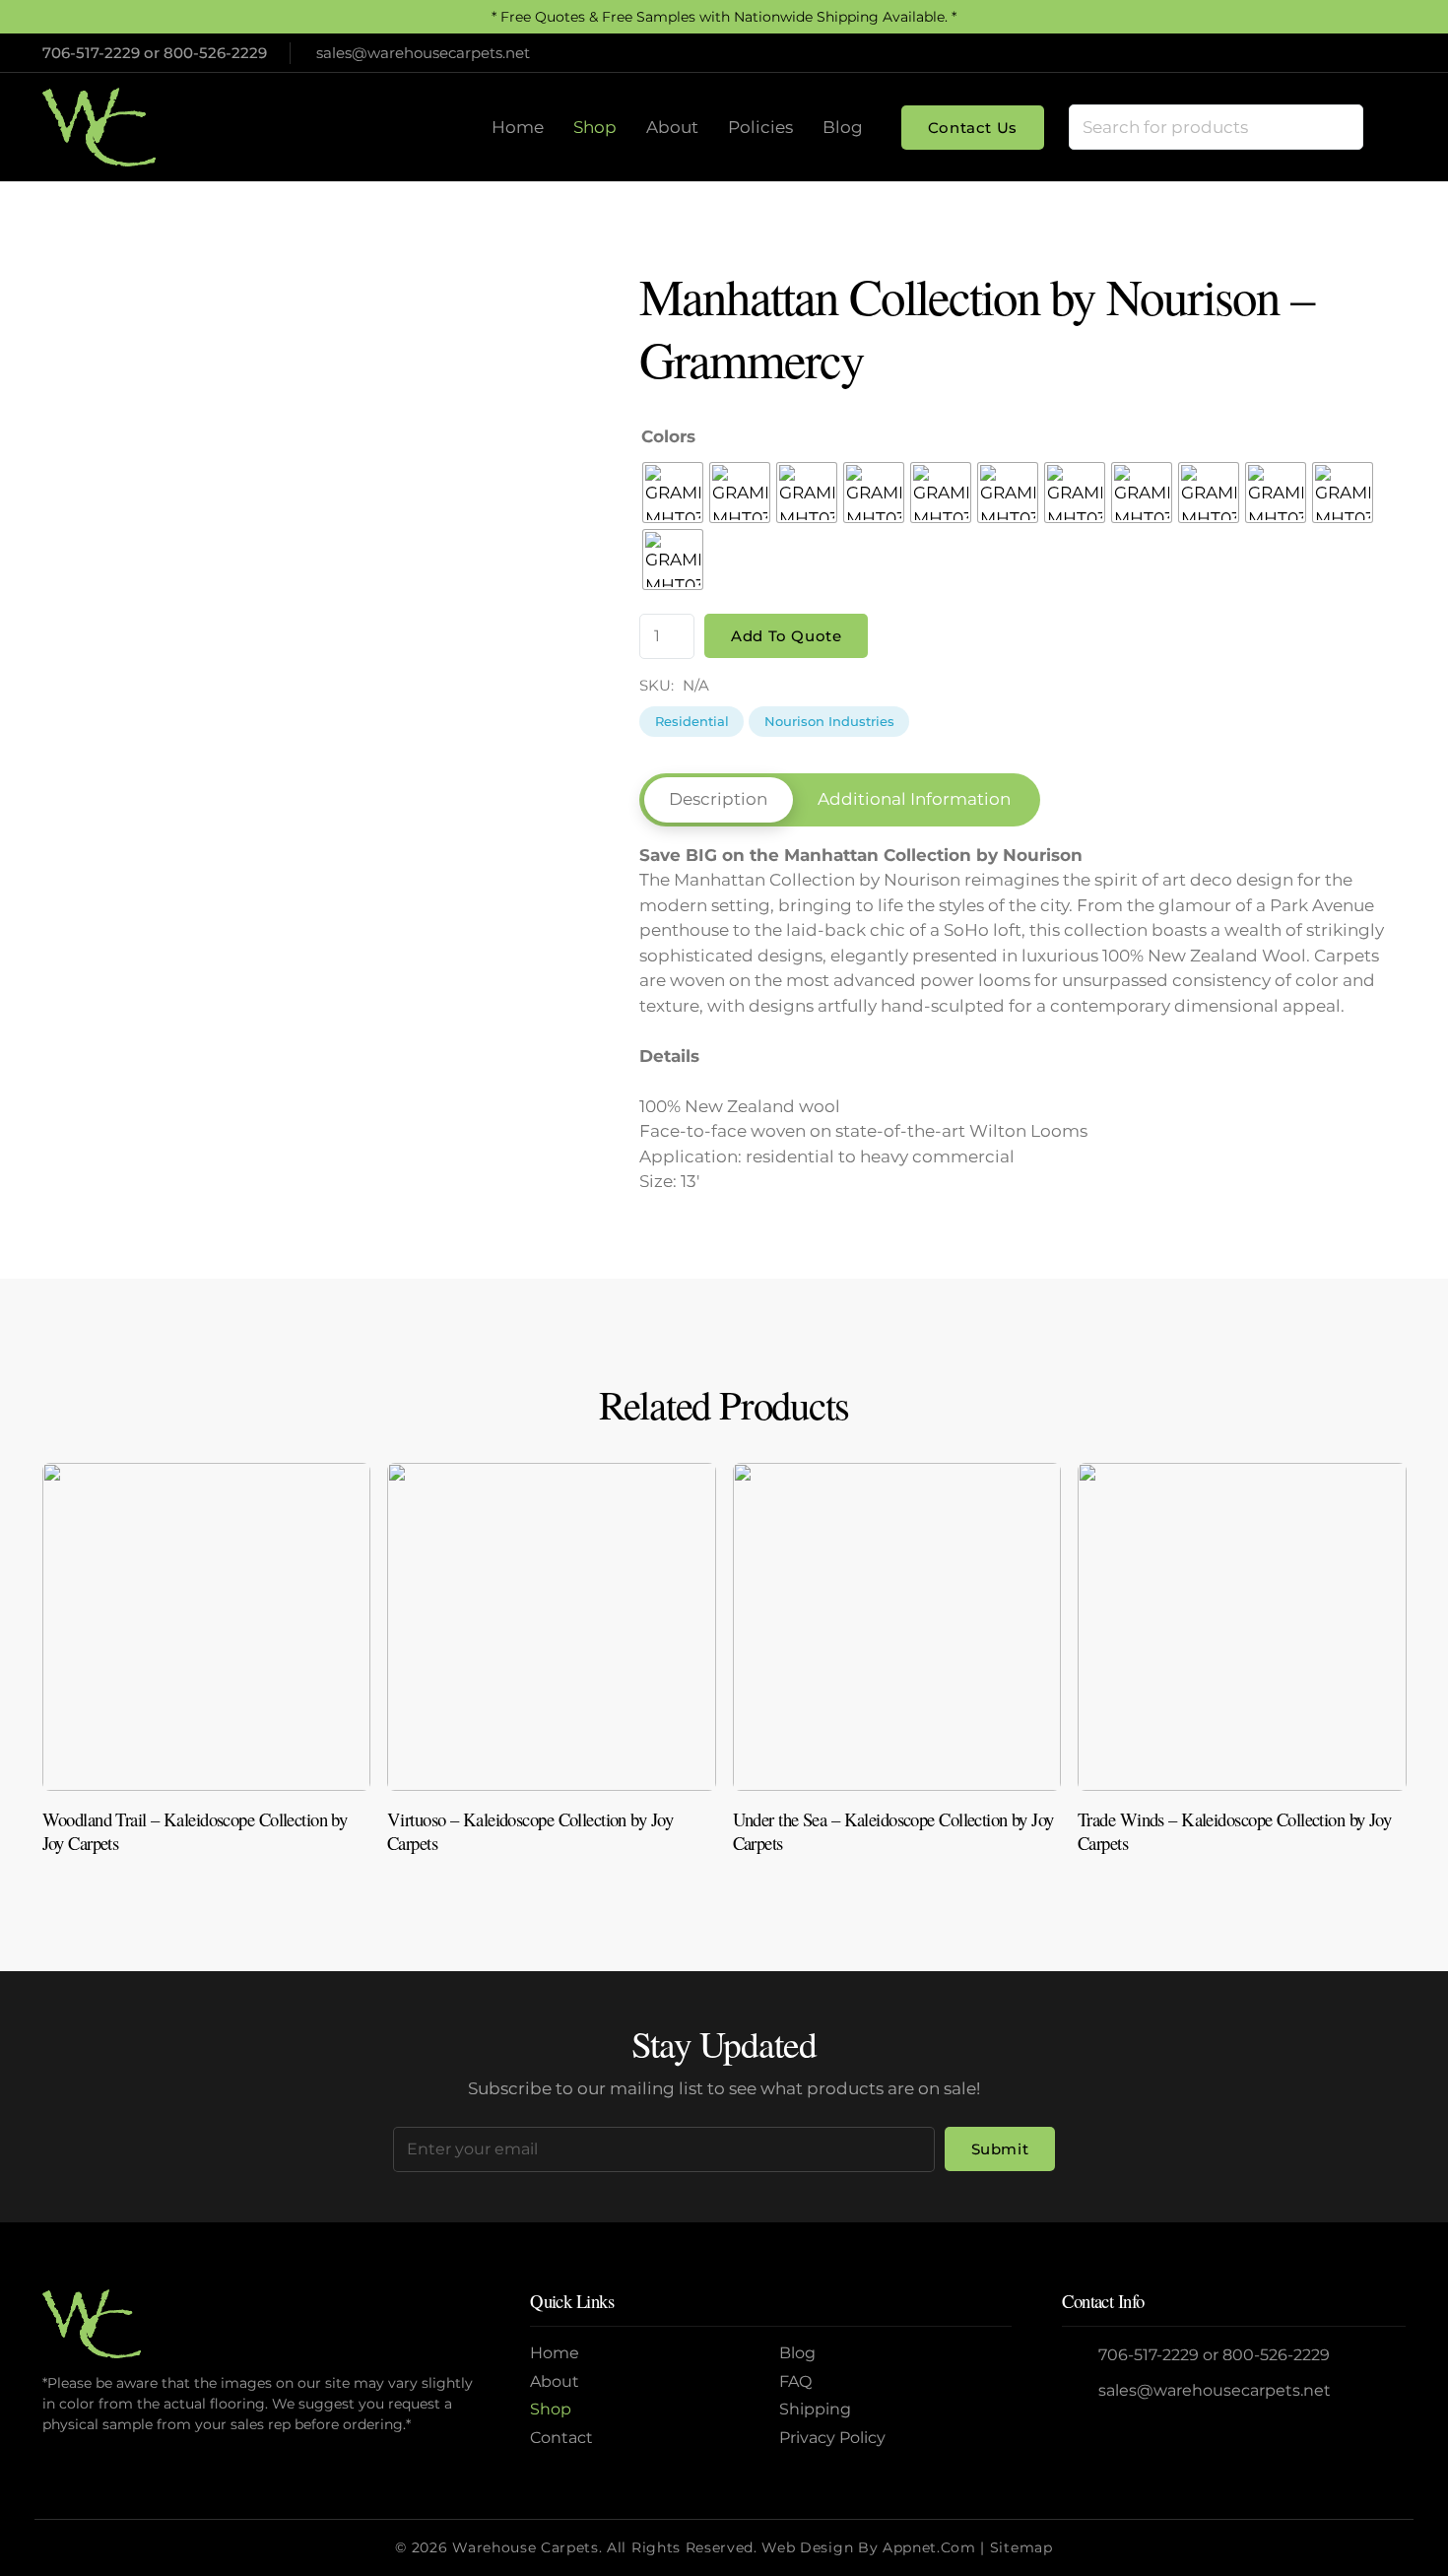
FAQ (795, 2381)
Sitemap (1021, 2547)
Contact (561, 2438)
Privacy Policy (832, 2438)
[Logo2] (99, 127)
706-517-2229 (91, 53)
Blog (797, 2353)
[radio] (673, 493)
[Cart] (1385, 127)
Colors (668, 436)
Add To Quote (786, 636)
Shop (551, 2409)
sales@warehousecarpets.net (1215, 2390)
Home (555, 2353)
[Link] (207, 1667)
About (555, 2381)
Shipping (815, 2409)
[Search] (1340, 127)
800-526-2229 (215, 53)
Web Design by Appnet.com (868, 2547)
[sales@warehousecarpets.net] (1080, 2391)
